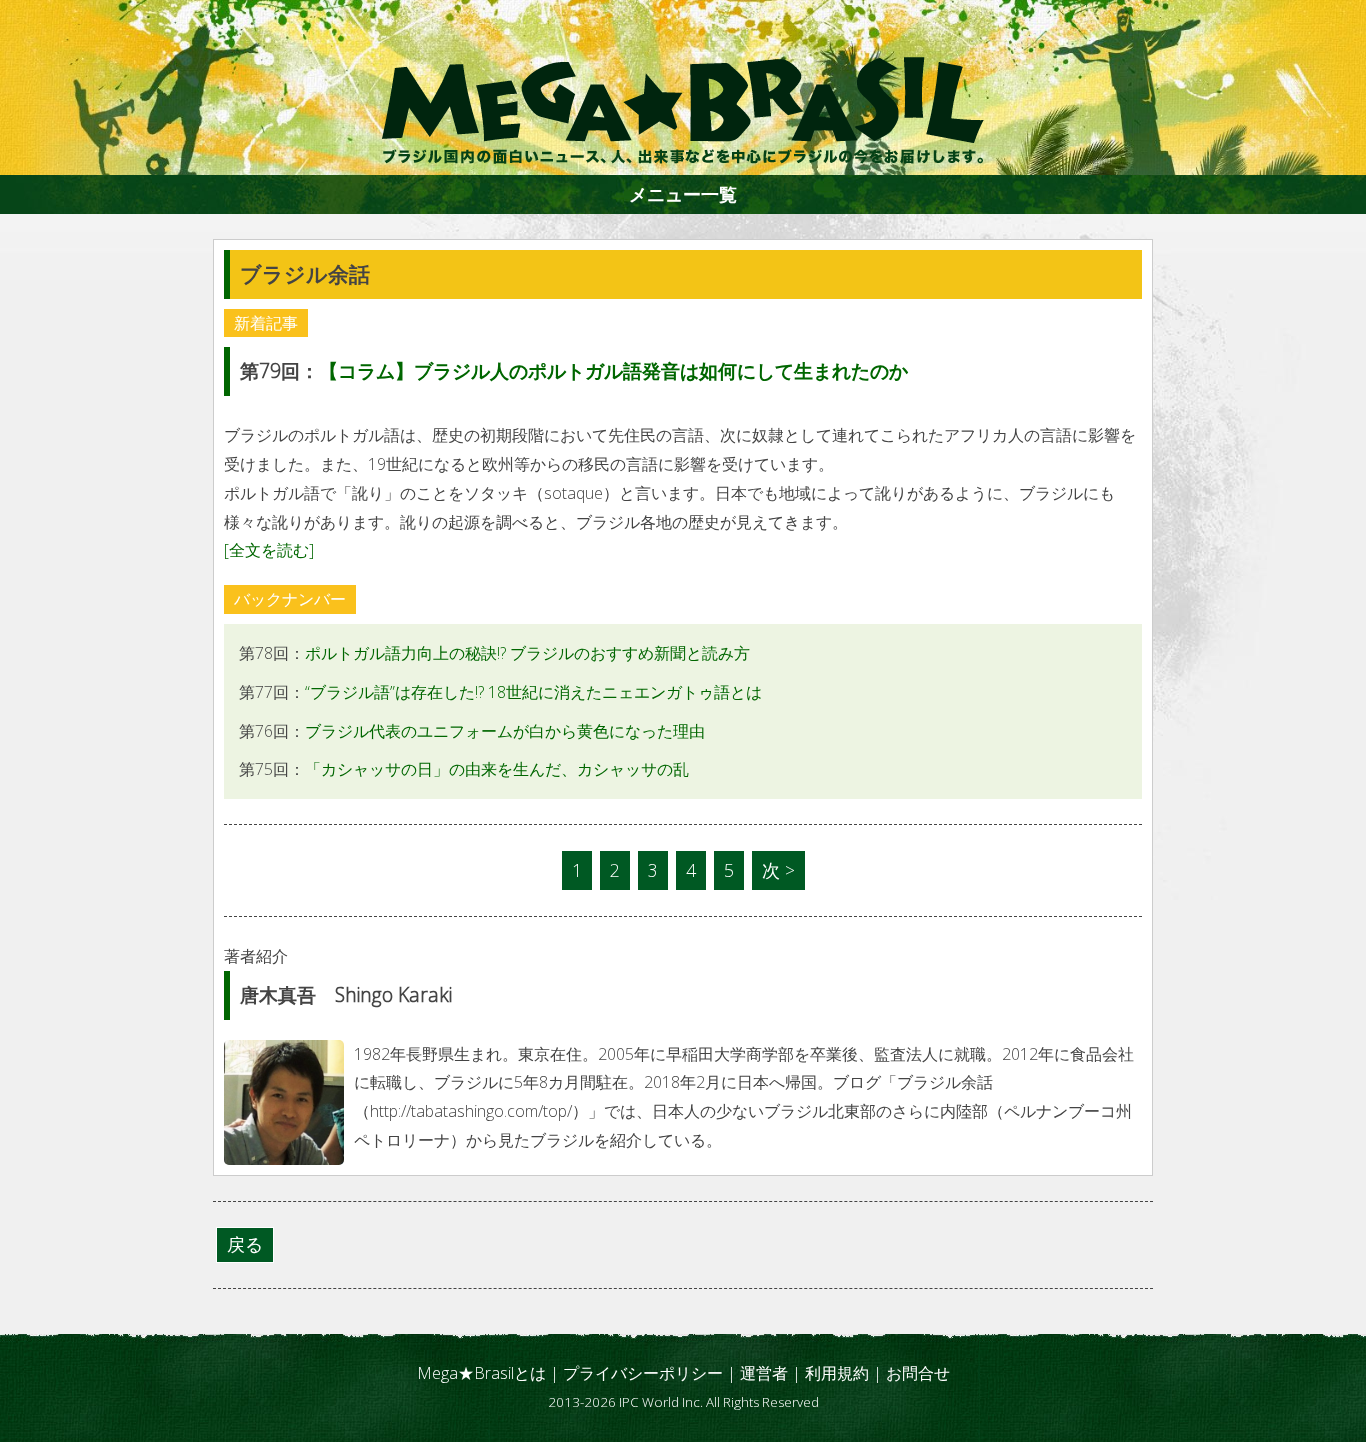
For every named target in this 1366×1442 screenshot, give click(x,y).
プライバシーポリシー (643, 1373)
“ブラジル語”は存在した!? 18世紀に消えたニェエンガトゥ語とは (533, 692)
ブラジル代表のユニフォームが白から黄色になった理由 (505, 731)
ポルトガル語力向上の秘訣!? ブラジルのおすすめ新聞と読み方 (527, 653)
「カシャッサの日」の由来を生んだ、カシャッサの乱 (497, 769)
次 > (778, 870)
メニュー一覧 (683, 194)
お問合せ (918, 1373)
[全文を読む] (269, 550)
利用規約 (837, 1373)
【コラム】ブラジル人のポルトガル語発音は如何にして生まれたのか (613, 370)
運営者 (764, 1373)
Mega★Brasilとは (481, 1373)
